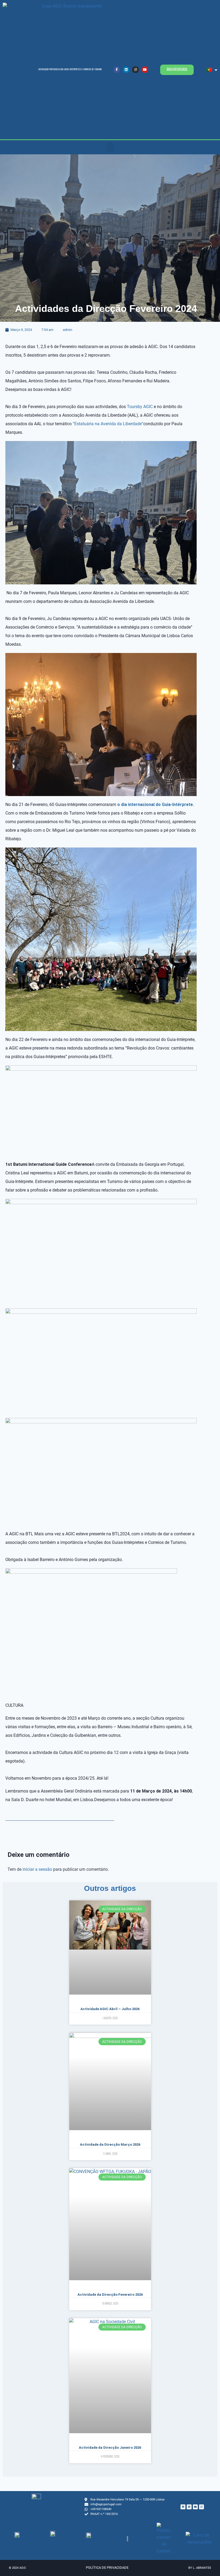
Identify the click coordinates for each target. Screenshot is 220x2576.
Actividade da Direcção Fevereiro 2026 (110, 2295)
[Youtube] (145, 70)
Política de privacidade (107, 2568)
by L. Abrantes (200, 2568)
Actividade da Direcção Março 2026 (110, 2144)
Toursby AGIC (140, 407)
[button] (110, 147)
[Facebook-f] (117, 70)
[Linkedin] (126, 70)
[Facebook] (183, 2507)
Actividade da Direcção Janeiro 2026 (110, 2448)
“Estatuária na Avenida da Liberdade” (108, 424)
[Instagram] (135, 70)
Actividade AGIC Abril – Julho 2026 (110, 2009)
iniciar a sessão (37, 1869)
